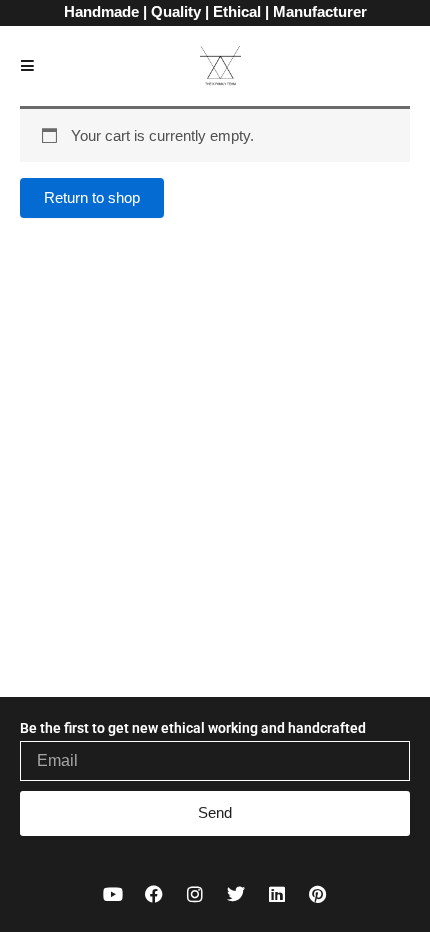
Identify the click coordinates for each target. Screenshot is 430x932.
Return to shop (92, 198)
